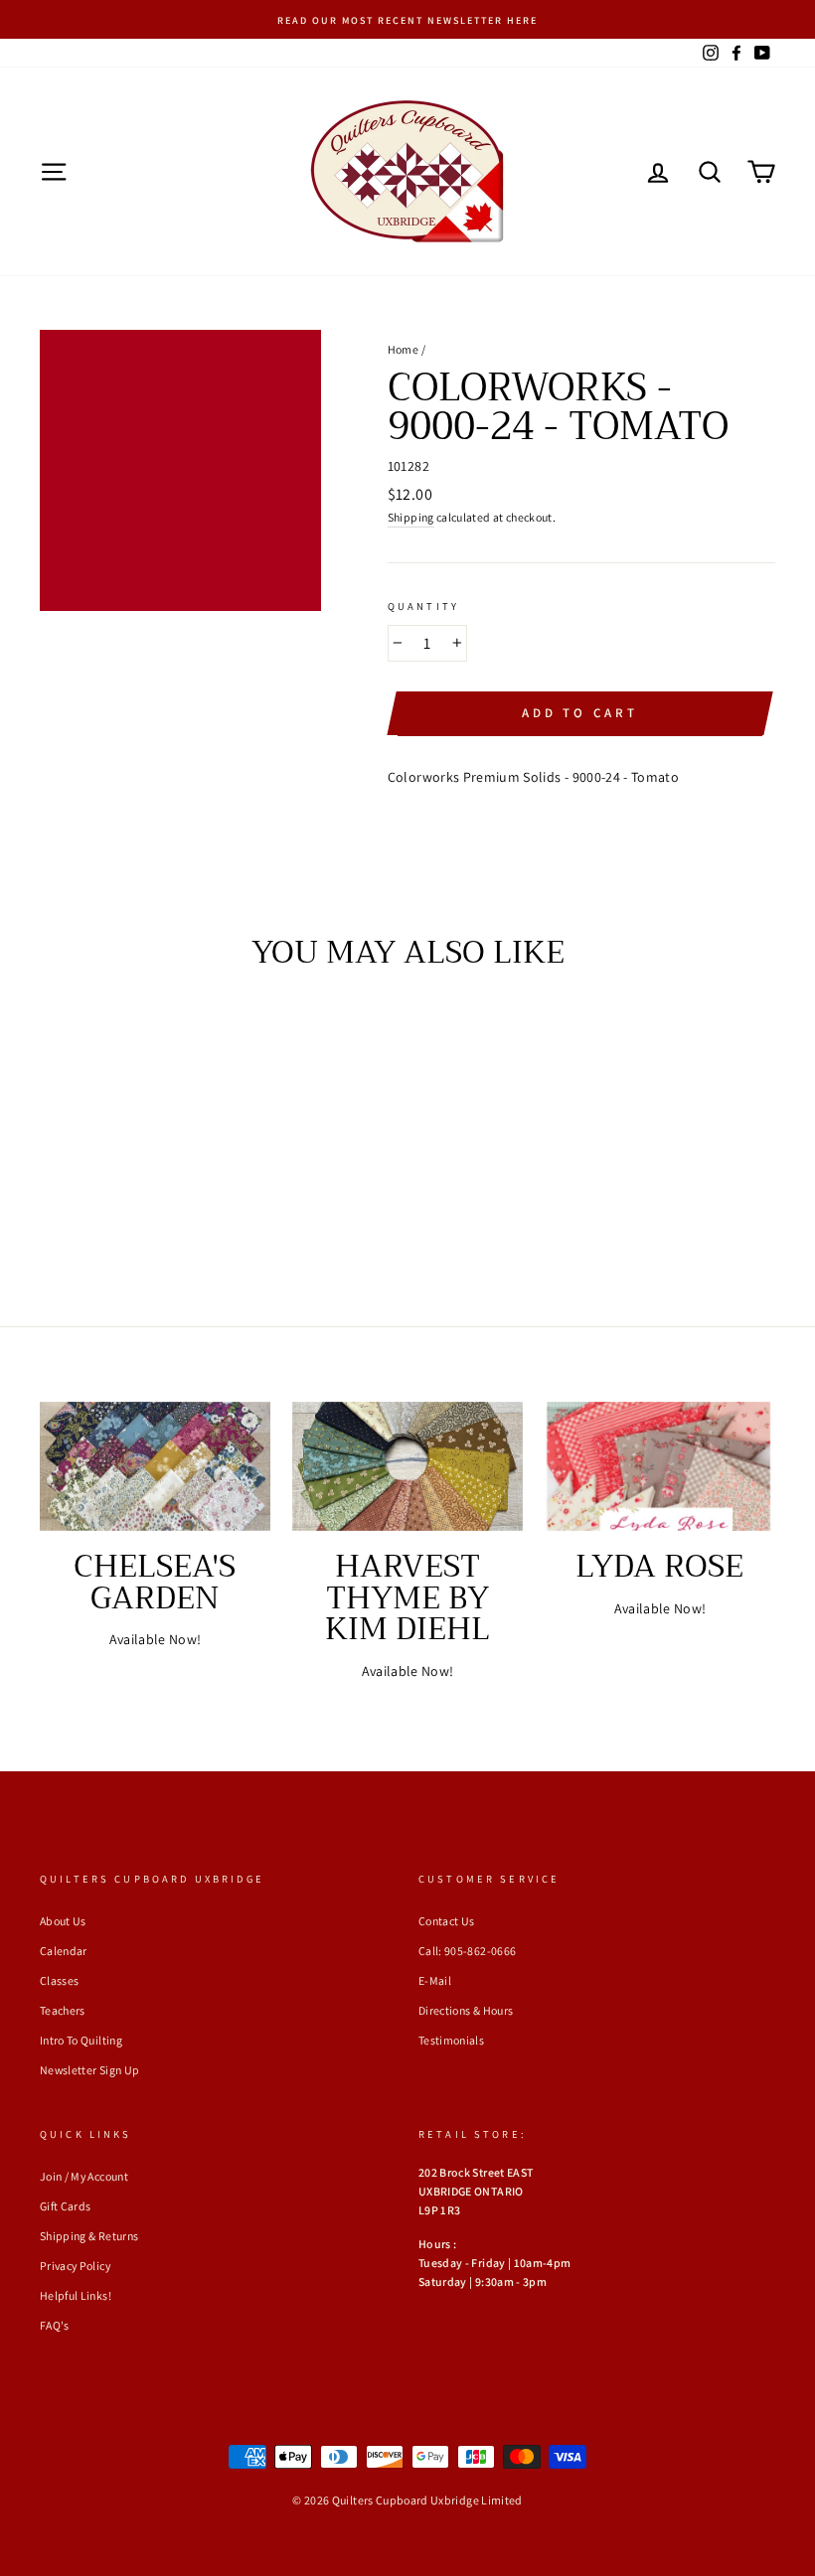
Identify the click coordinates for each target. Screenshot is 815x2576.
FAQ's (55, 2325)
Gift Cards (66, 2206)
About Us (63, 1921)
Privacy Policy (75, 2266)
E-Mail (435, 1980)
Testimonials (451, 2040)
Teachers (63, 2010)
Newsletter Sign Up (89, 2070)
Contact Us (447, 1921)
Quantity (423, 606)
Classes (59, 1980)
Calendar (64, 1951)
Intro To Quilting (81, 2040)
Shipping (411, 517)
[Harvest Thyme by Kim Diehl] (407, 1466)
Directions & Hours (466, 2010)
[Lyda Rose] (660, 1466)
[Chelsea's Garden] (155, 1466)
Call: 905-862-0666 (467, 1951)
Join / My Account (84, 2176)
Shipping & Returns (89, 2236)
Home (403, 349)
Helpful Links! (76, 2295)
